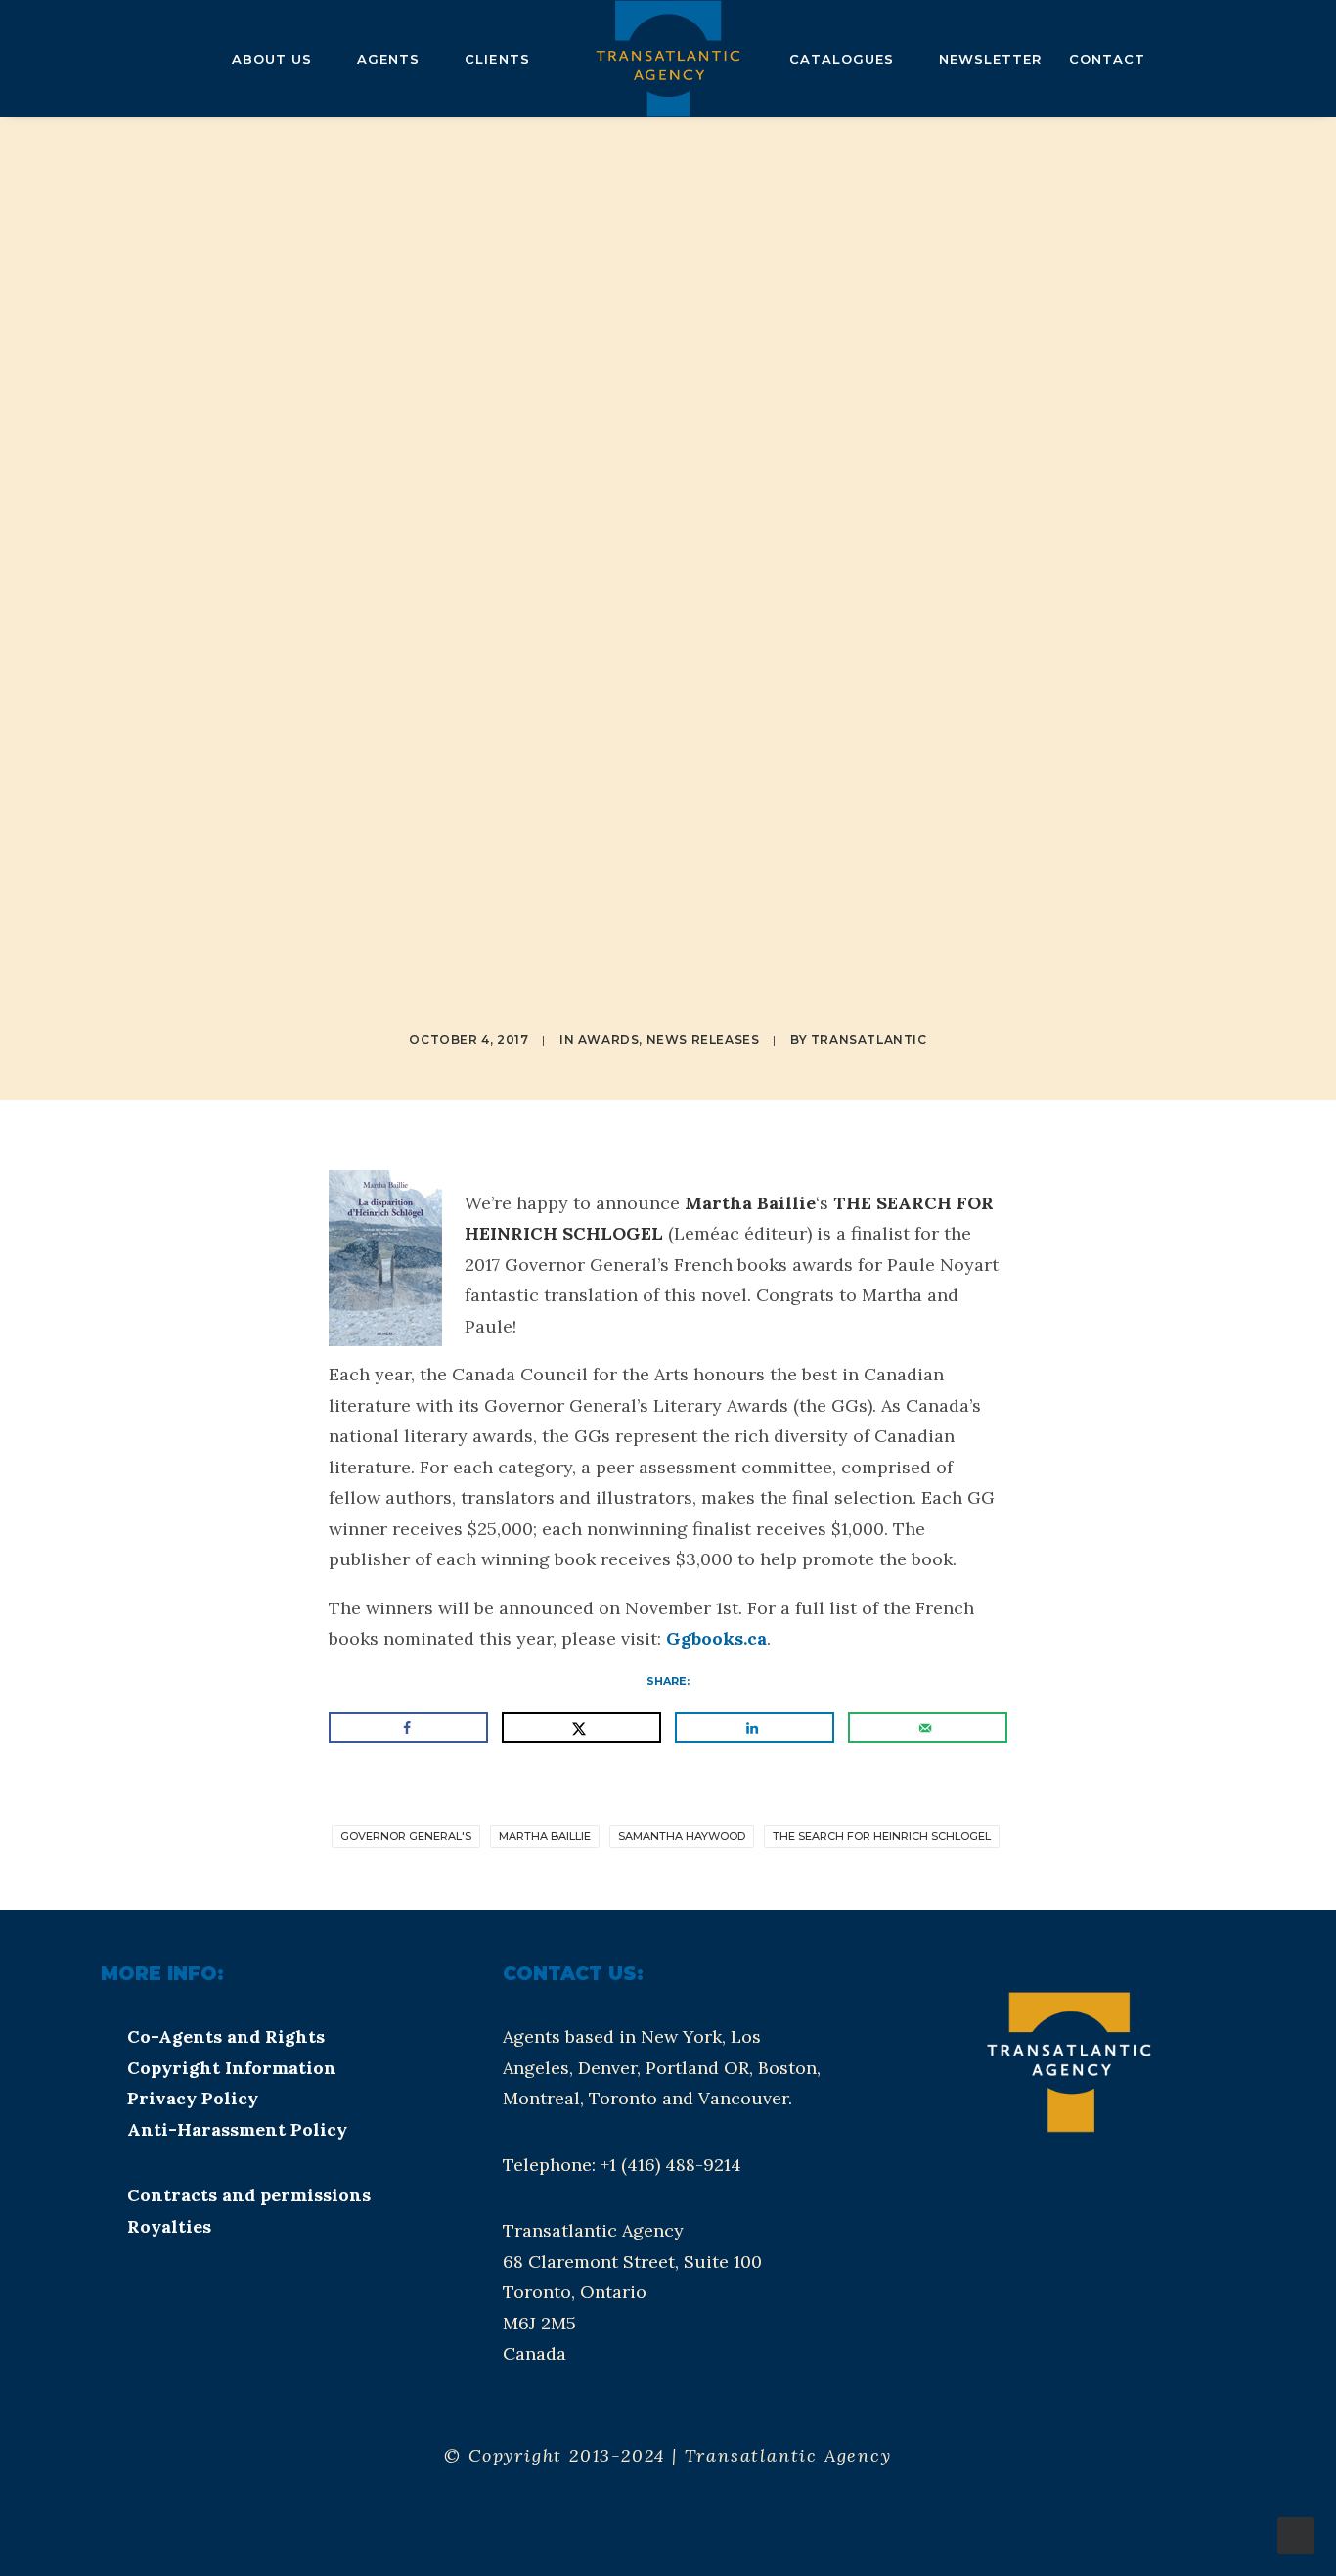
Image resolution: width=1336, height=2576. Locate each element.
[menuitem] (46, 59)
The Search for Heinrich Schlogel (882, 1836)
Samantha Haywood (682, 1836)
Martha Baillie (545, 1836)
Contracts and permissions (249, 2195)
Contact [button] (1107, 59)
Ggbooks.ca (716, 1638)
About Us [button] (272, 59)
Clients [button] (497, 59)
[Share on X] (581, 1728)
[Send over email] (928, 1728)
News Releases (703, 1039)
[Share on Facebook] (408, 1728)
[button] (46, 59)
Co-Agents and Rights (226, 2036)
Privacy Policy (193, 2098)
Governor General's (406, 1836)
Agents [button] (388, 59)
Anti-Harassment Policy (237, 2129)
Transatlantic (869, 1039)
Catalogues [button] (842, 59)
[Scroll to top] (1296, 2534)
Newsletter (990, 59)
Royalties (169, 2226)
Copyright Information (232, 2068)
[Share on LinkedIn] (755, 1728)
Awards (609, 1039)
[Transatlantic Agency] (668, 59)
